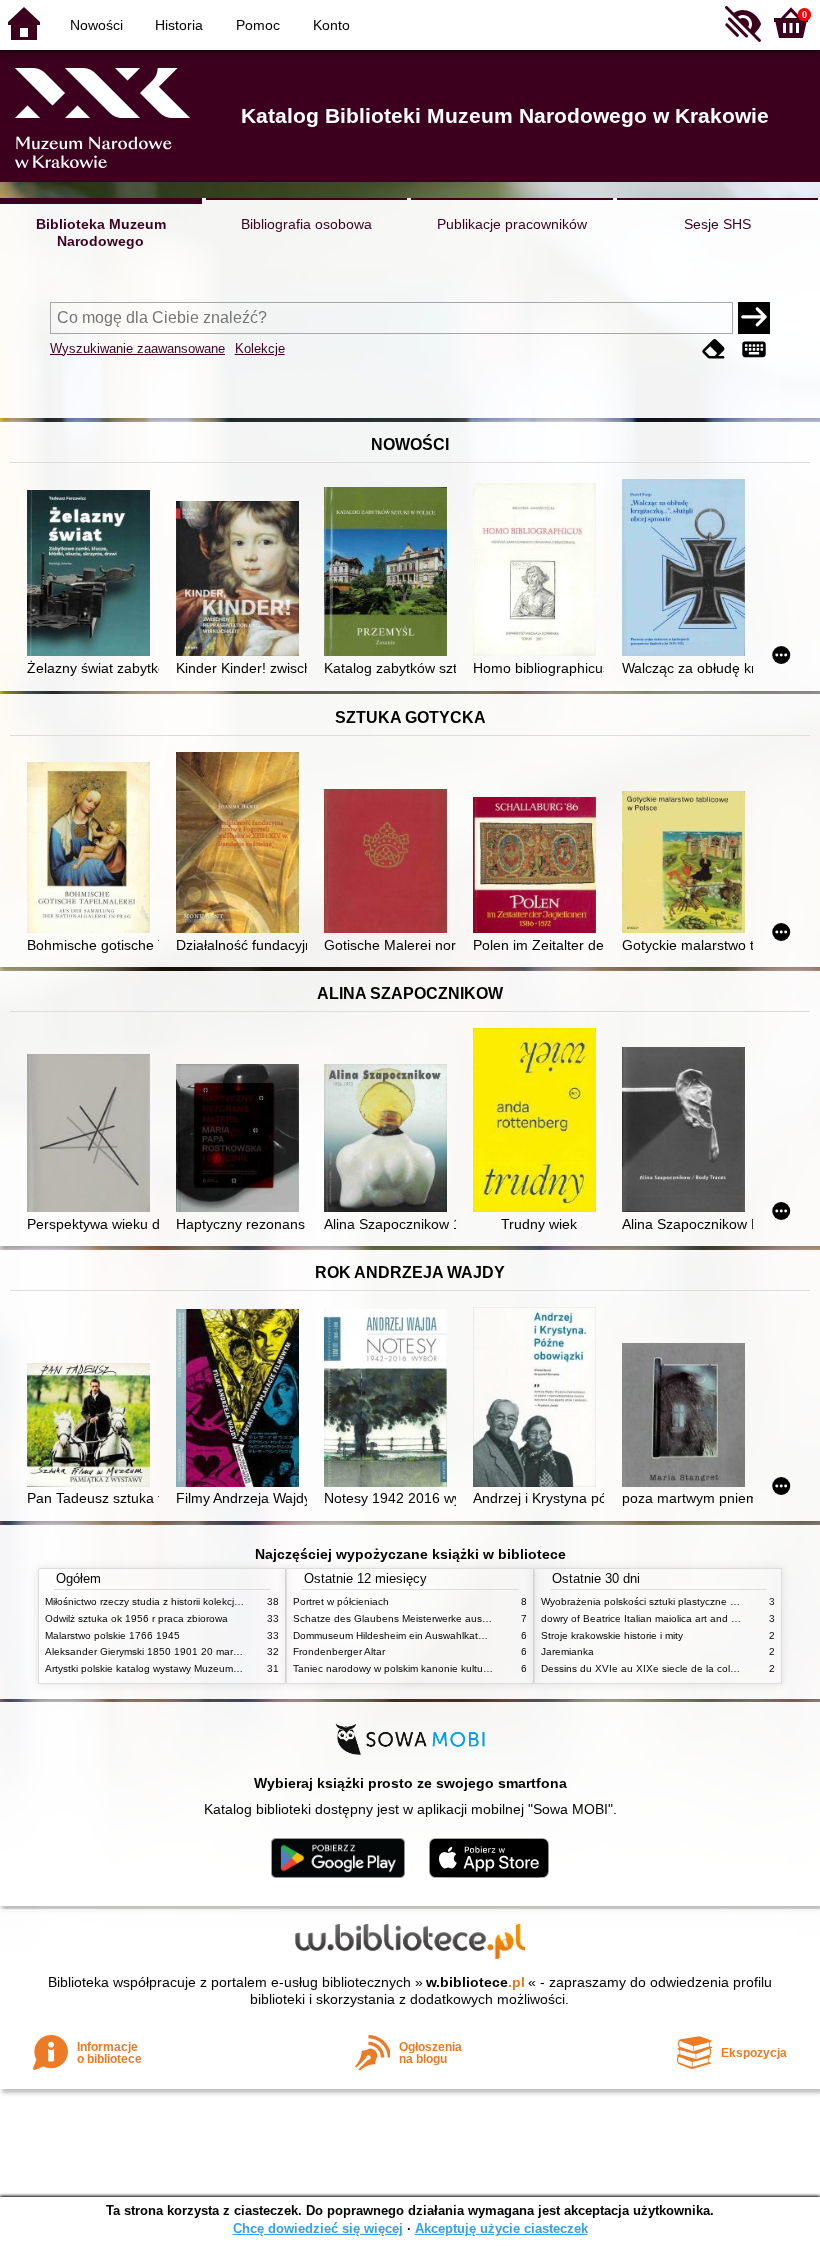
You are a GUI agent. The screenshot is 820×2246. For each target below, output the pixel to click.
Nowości (96, 25)
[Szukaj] (754, 318)
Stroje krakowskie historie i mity (612, 1635)
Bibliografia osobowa (306, 224)
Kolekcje (260, 348)
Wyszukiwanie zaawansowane (137, 348)
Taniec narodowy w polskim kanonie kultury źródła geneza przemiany (451, 1668)
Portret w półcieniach (341, 1601)
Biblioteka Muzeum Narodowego (101, 232)
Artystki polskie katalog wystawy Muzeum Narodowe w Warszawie (195, 1668)
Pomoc (258, 25)
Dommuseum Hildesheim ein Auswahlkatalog (395, 1635)
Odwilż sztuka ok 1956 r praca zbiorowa (136, 1618)
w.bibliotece (475, 1982)
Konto (331, 25)
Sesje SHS (717, 224)
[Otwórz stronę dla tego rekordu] (92, 575)
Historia (179, 25)
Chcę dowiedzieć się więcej (318, 2228)
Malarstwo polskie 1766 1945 (112, 1635)
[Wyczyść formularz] (714, 350)
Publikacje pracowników (512, 224)
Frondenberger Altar (339, 1651)
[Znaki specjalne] (754, 350)
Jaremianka (567, 1651)
